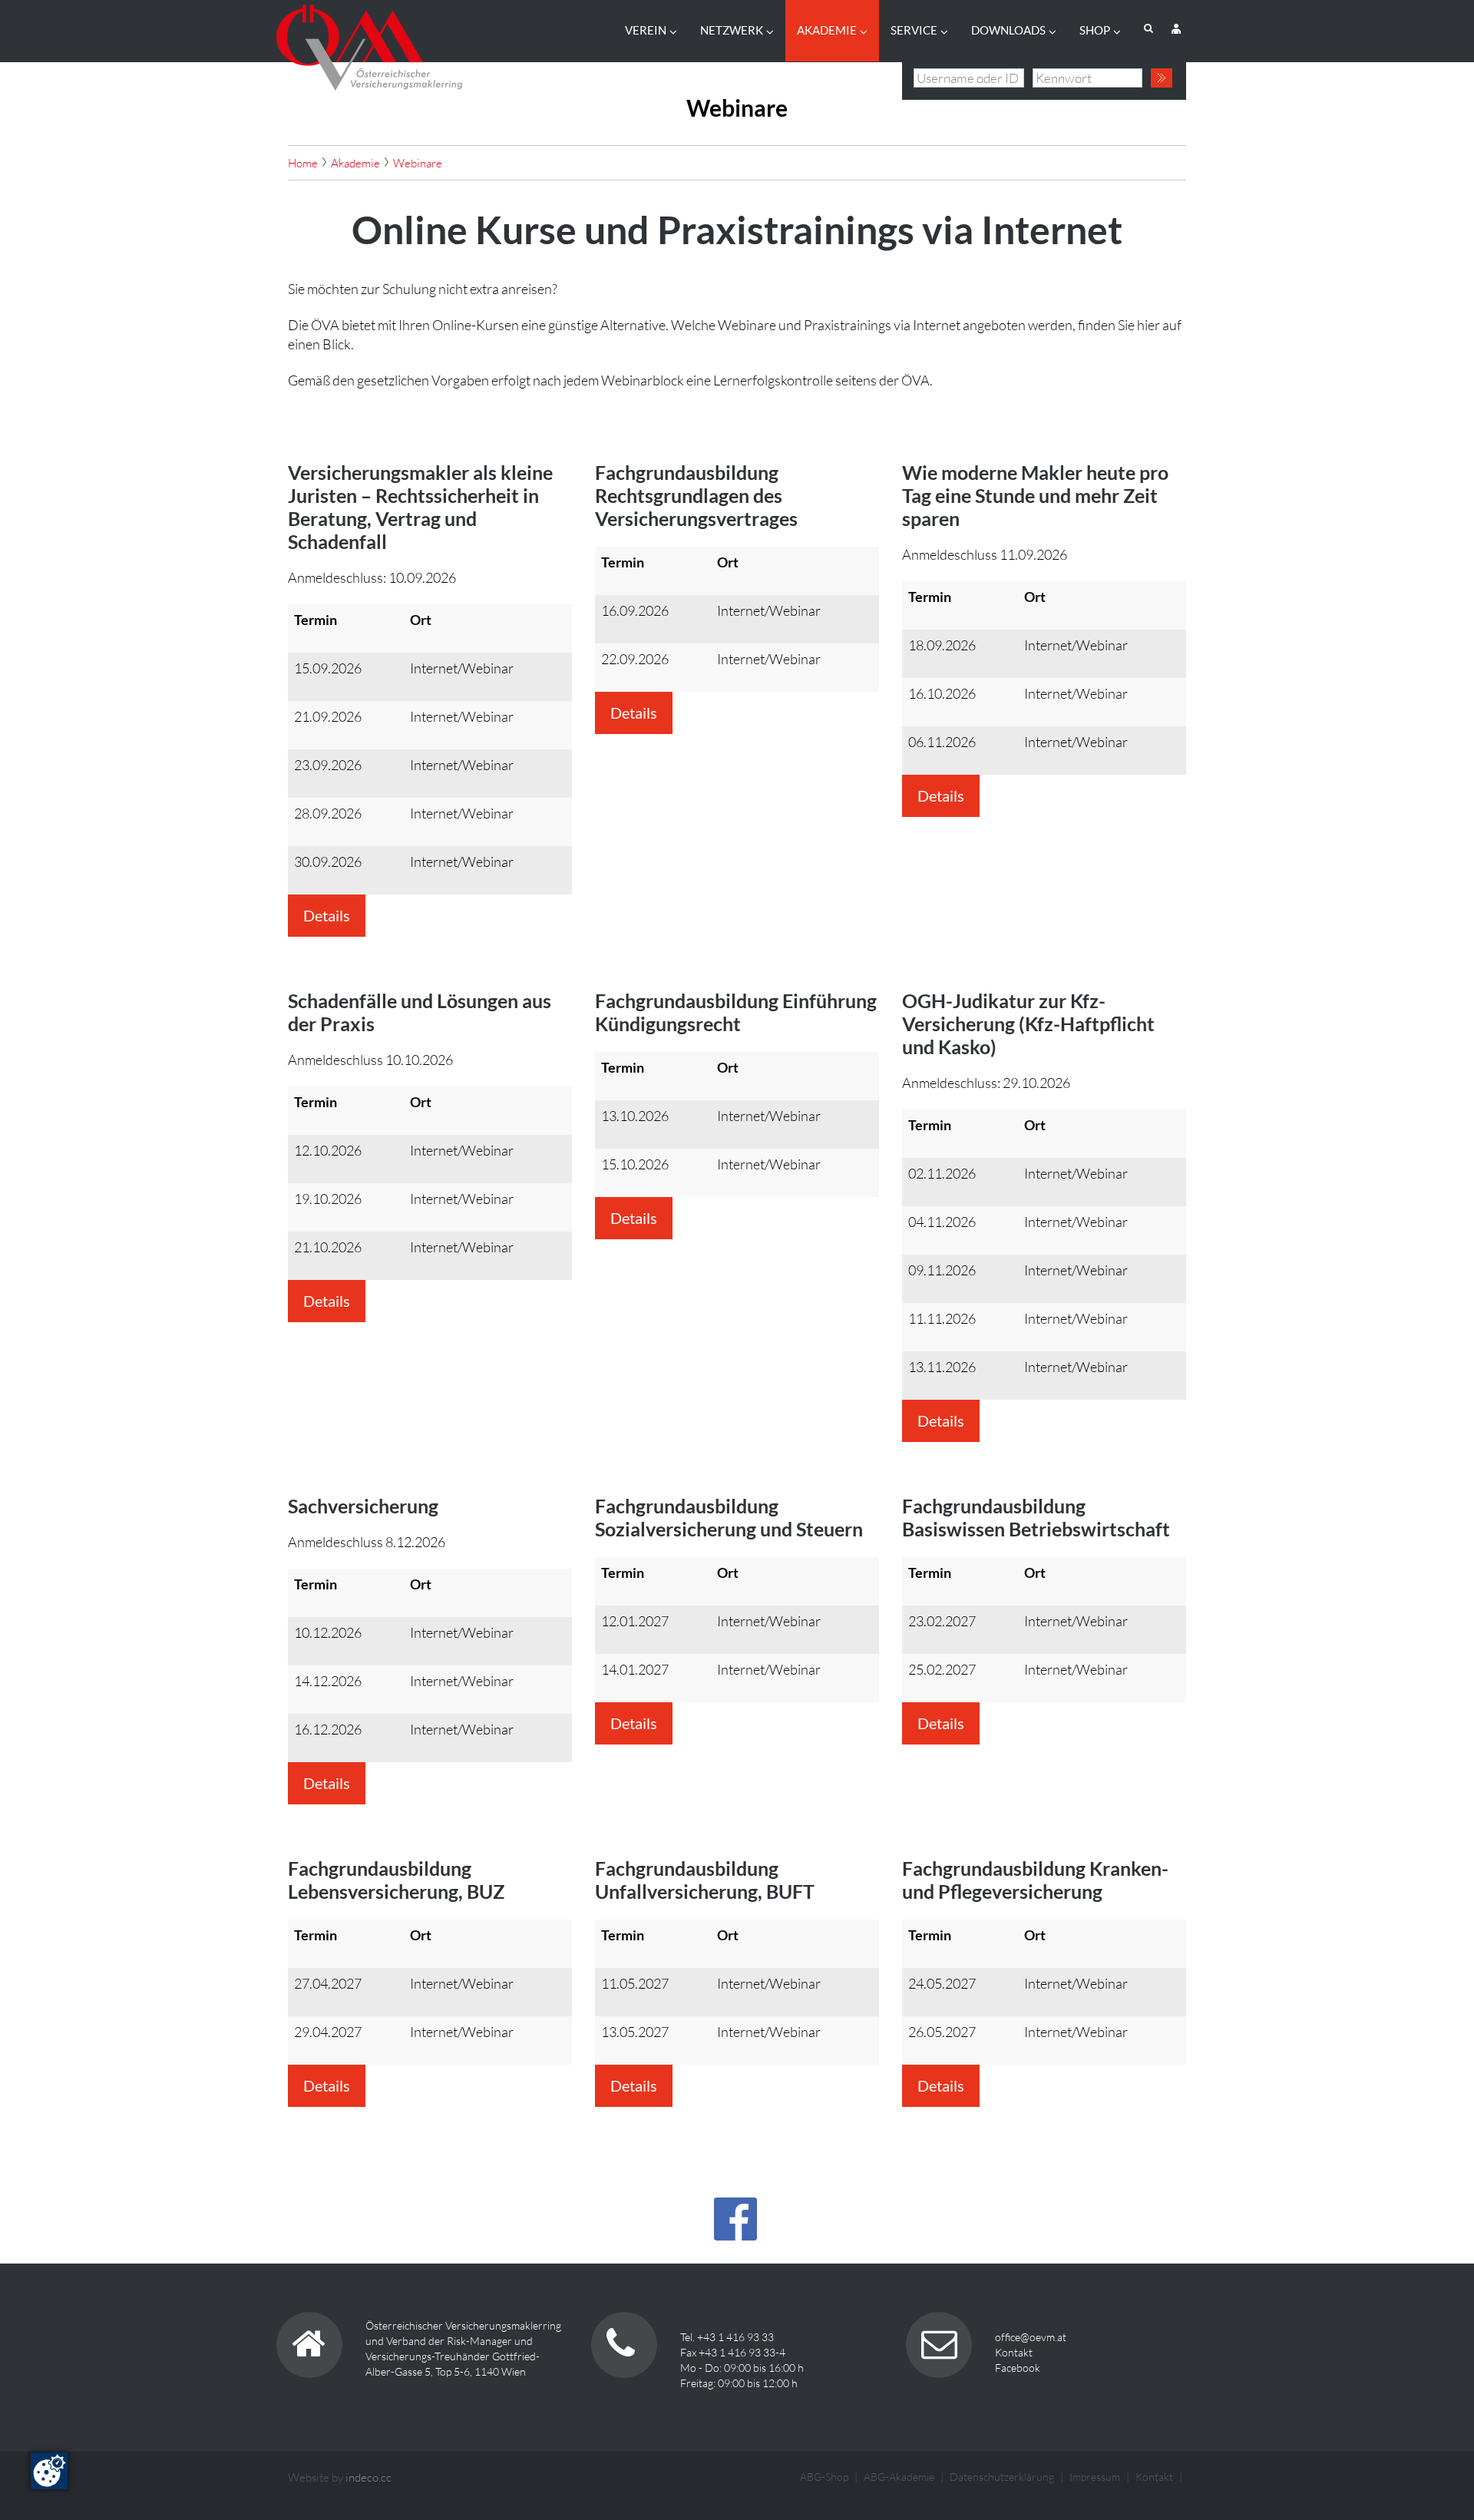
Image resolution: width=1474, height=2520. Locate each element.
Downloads (1008, 30)
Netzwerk (732, 30)
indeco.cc (368, 2477)
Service (914, 30)
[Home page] (369, 43)
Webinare (418, 163)
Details (327, 915)
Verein (646, 30)
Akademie (827, 30)
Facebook (1018, 2368)
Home (303, 163)
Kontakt (1014, 2352)
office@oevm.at (1031, 2337)
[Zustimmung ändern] (49, 2471)
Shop (1095, 30)
